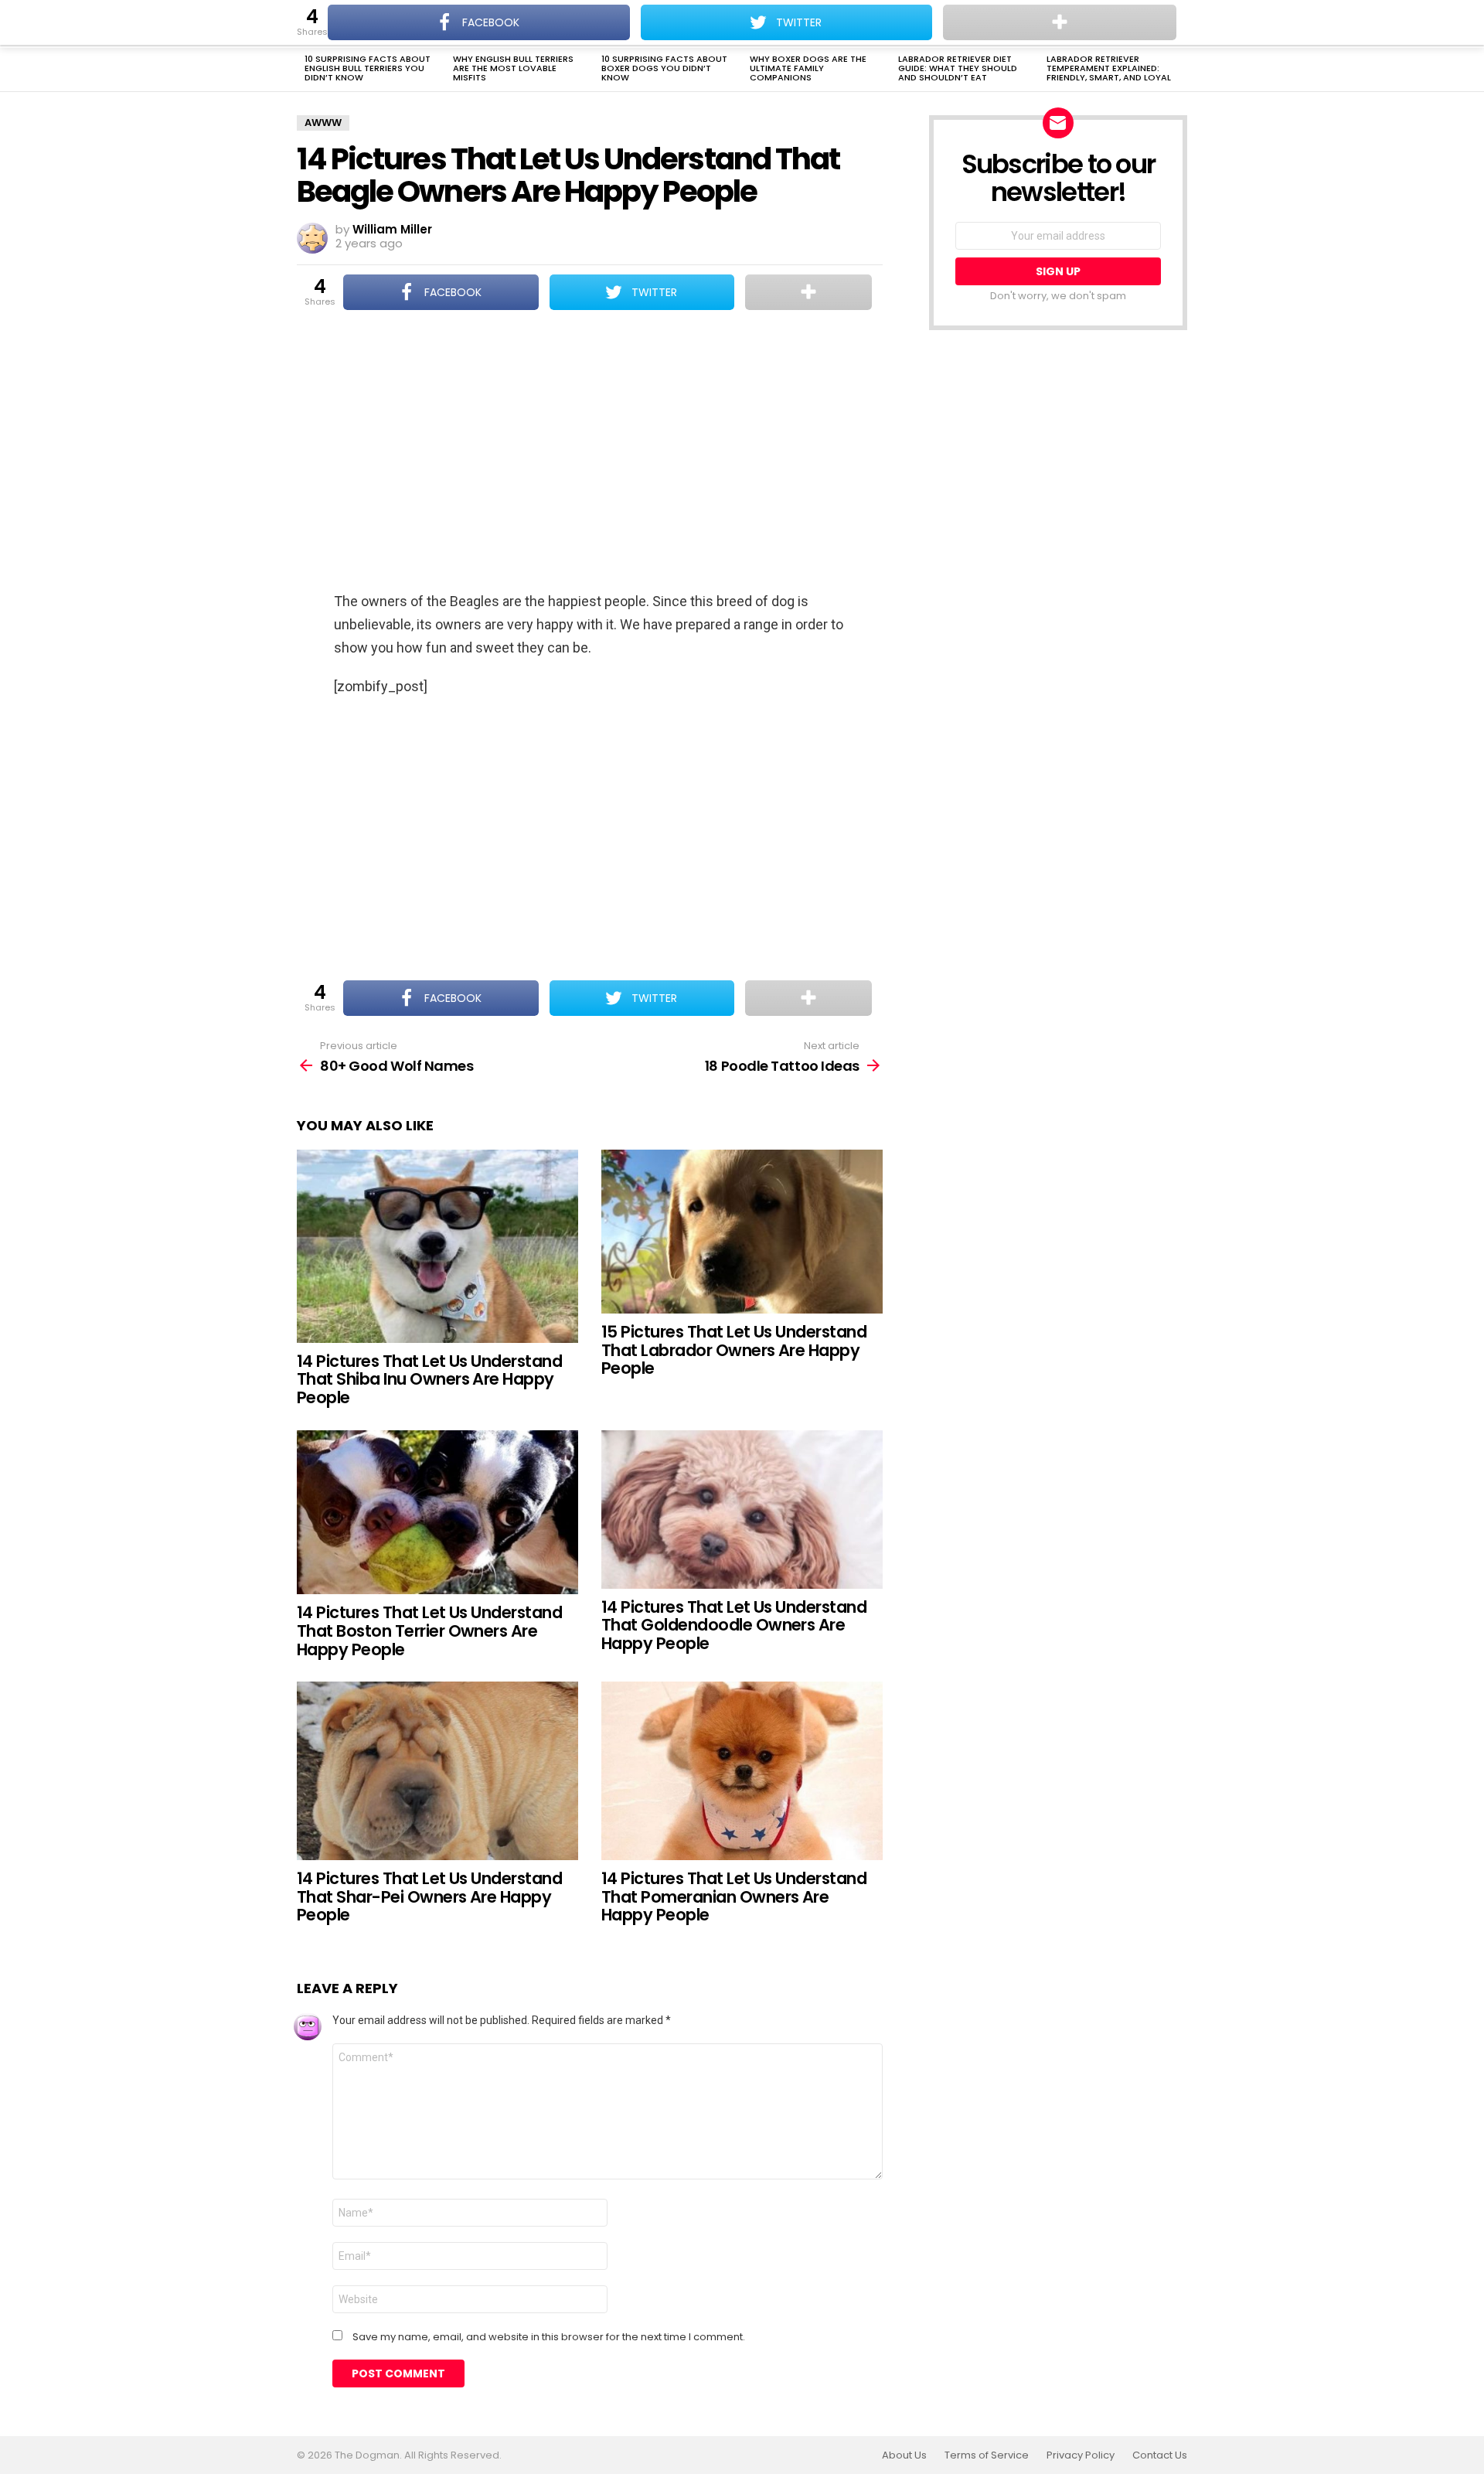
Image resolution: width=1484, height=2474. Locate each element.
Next (1179, 70)
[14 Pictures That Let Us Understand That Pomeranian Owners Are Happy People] (742, 1771)
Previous (305, 70)
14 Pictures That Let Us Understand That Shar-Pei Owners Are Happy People (429, 1896)
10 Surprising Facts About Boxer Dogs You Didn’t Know (664, 68)
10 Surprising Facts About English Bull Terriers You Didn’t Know (368, 68)
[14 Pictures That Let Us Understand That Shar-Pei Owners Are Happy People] (437, 1771)
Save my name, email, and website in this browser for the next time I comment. (549, 2337)
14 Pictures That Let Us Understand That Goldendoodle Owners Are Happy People (734, 1625)
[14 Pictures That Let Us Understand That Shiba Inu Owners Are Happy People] (437, 1246)
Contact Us (1160, 2455)
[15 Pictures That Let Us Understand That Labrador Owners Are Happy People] (742, 1232)
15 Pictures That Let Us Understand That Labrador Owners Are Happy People (734, 1350)
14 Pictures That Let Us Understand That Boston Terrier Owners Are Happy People (429, 1631)
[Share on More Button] (808, 292)
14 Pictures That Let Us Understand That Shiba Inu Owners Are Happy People (429, 1379)
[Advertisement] (590, 452)
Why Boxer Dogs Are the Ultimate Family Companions (808, 68)
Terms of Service (987, 2455)
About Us (904, 2455)
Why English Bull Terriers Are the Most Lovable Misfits (513, 68)
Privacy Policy (1081, 2455)
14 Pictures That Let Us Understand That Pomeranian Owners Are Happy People (734, 1896)
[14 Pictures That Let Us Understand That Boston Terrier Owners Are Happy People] (437, 1513)
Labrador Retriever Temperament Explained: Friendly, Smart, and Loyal (1109, 68)
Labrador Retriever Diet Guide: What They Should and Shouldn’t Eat (958, 68)
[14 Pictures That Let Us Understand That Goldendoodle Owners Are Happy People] (742, 1510)
